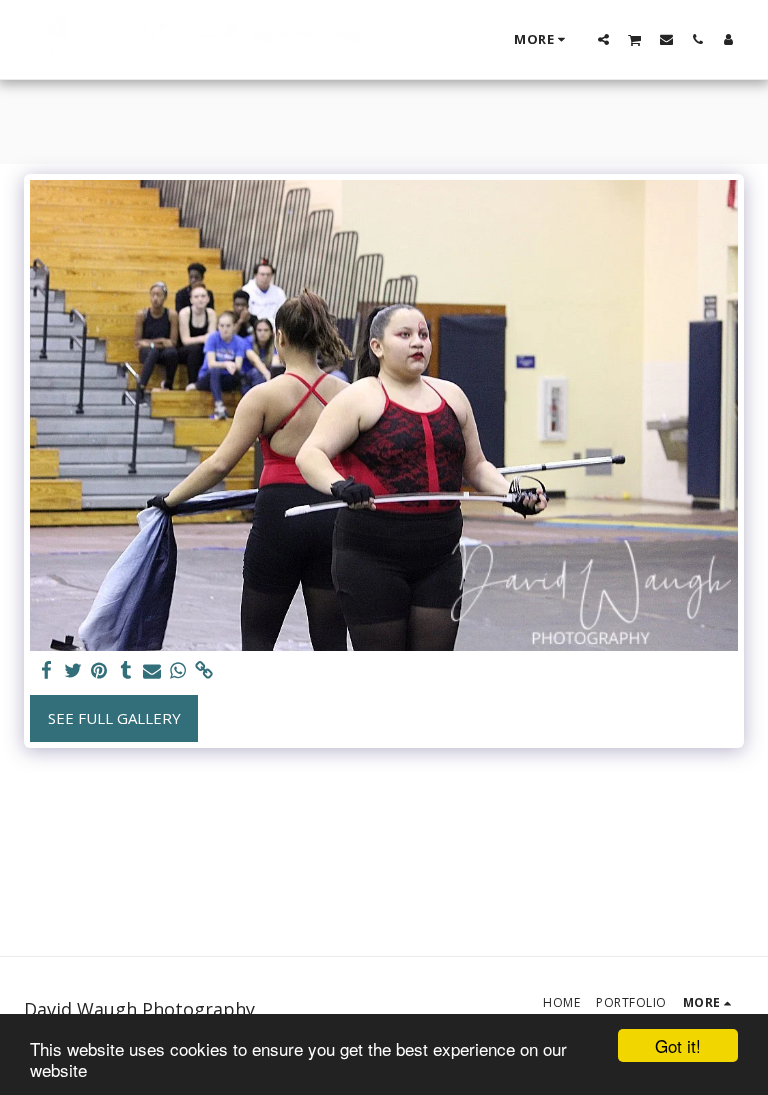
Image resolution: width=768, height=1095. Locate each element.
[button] (603, 39)
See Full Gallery (114, 718)
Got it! (678, 1045)
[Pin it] (99, 670)
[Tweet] (73, 670)
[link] (204, 670)
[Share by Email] (152, 670)
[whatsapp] (178, 670)
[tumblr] (125, 670)
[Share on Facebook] (47, 670)
